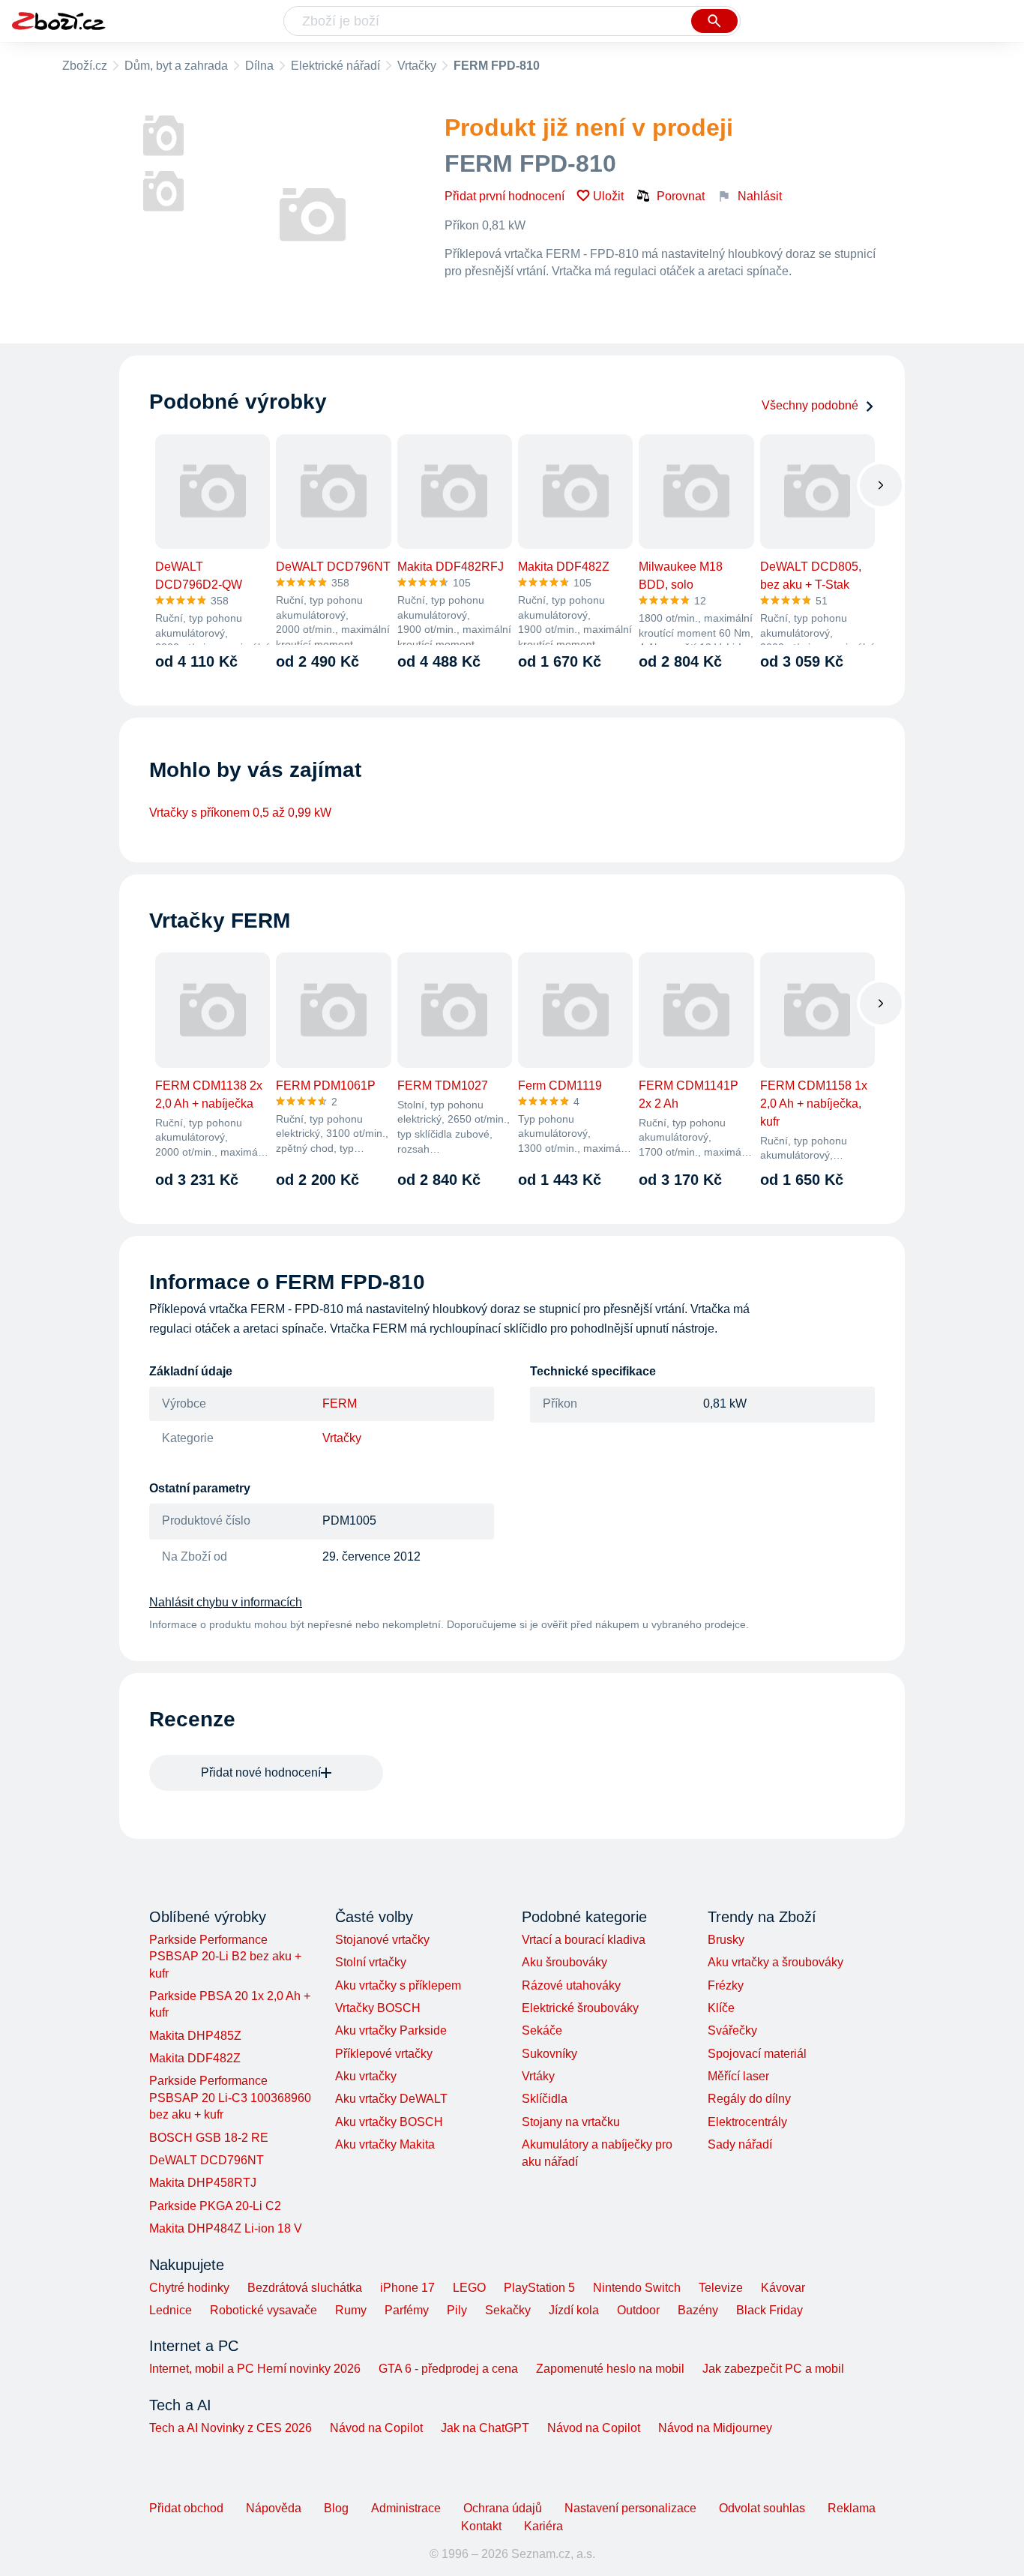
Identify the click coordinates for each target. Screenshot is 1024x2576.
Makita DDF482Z (195, 2058)
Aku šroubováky (564, 1962)
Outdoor (638, 2310)
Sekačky (508, 2310)
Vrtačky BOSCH (378, 2008)
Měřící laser (738, 2076)
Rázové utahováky (571, 1985)
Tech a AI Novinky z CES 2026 (231, 2428)
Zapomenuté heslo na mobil (610, 2369)
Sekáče (542, 2030)
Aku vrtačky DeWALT (391, 2099)
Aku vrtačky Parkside (391, 2030)
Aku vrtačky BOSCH (389, 2122)
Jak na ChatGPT (485, 2428)
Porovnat (681, 196)
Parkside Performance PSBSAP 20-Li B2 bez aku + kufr (225, 1957)
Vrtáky (538, 2076)
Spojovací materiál (757, 2054)
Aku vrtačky (366, 2076)
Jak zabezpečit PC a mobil (773, 2369)
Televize (721, 2288)
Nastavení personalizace (630, 2508)
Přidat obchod (186, 2508)
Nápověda (274, 2508)
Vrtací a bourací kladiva (584, 1940)
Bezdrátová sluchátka (305, 2288)
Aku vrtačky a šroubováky (775, 1962)
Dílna (259, 66)
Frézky (726, 1985)
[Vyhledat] (714, 21)
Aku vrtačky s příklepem (398, 1985)
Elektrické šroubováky (580, 2008)
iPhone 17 (407, 2288)
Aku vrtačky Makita (385, 2144)
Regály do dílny (749, 2099)
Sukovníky (549, 2054)
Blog (336, 2508)
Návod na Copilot (376, 2428)
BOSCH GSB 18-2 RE (209, 2138)
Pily (457, 2310)
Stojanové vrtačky (382, 1940)
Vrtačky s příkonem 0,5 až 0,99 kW (240, 813)
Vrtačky (417, 66)
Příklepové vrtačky (384, 2054)
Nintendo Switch (637, 2288)
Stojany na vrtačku (571, 2122)
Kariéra (543, 2526)
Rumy (351, 2310)
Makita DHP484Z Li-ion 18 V (226, 2228)
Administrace (406, 2508)
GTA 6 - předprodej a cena (448, 2369)
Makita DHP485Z (195, 2036)
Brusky (726, 1940)
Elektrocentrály (747, 2122)
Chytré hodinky (189, 2288)
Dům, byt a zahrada (176, 66)
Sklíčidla (545, 2099)
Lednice (171, 2310)
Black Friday (769, 2310)
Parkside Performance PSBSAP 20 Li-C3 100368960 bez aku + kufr (230, 2098)
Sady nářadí (740, 2144)
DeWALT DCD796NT (207, 2160)
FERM (340, 1403)
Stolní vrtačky (371, 1962)
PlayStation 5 (539, 2288)
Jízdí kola (574, 2310)
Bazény (698, 2310)
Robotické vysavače (263, 2310)
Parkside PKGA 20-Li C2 (215, 2206)
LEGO (469, 2288)
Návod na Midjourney (715, 2428)
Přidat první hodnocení (505, 196)
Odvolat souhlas (762, 2508)
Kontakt (481, 2526)
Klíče (721, 2008)
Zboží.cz (85, 66)
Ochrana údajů (503, 2508)
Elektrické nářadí (335, 66)
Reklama (852, 2508)
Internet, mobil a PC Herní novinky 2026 (255, 2369)
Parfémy (407, 2310)
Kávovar (783, 2288)
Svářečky (732, 2030)
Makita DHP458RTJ (203, 2183)
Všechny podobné (810, 405)
